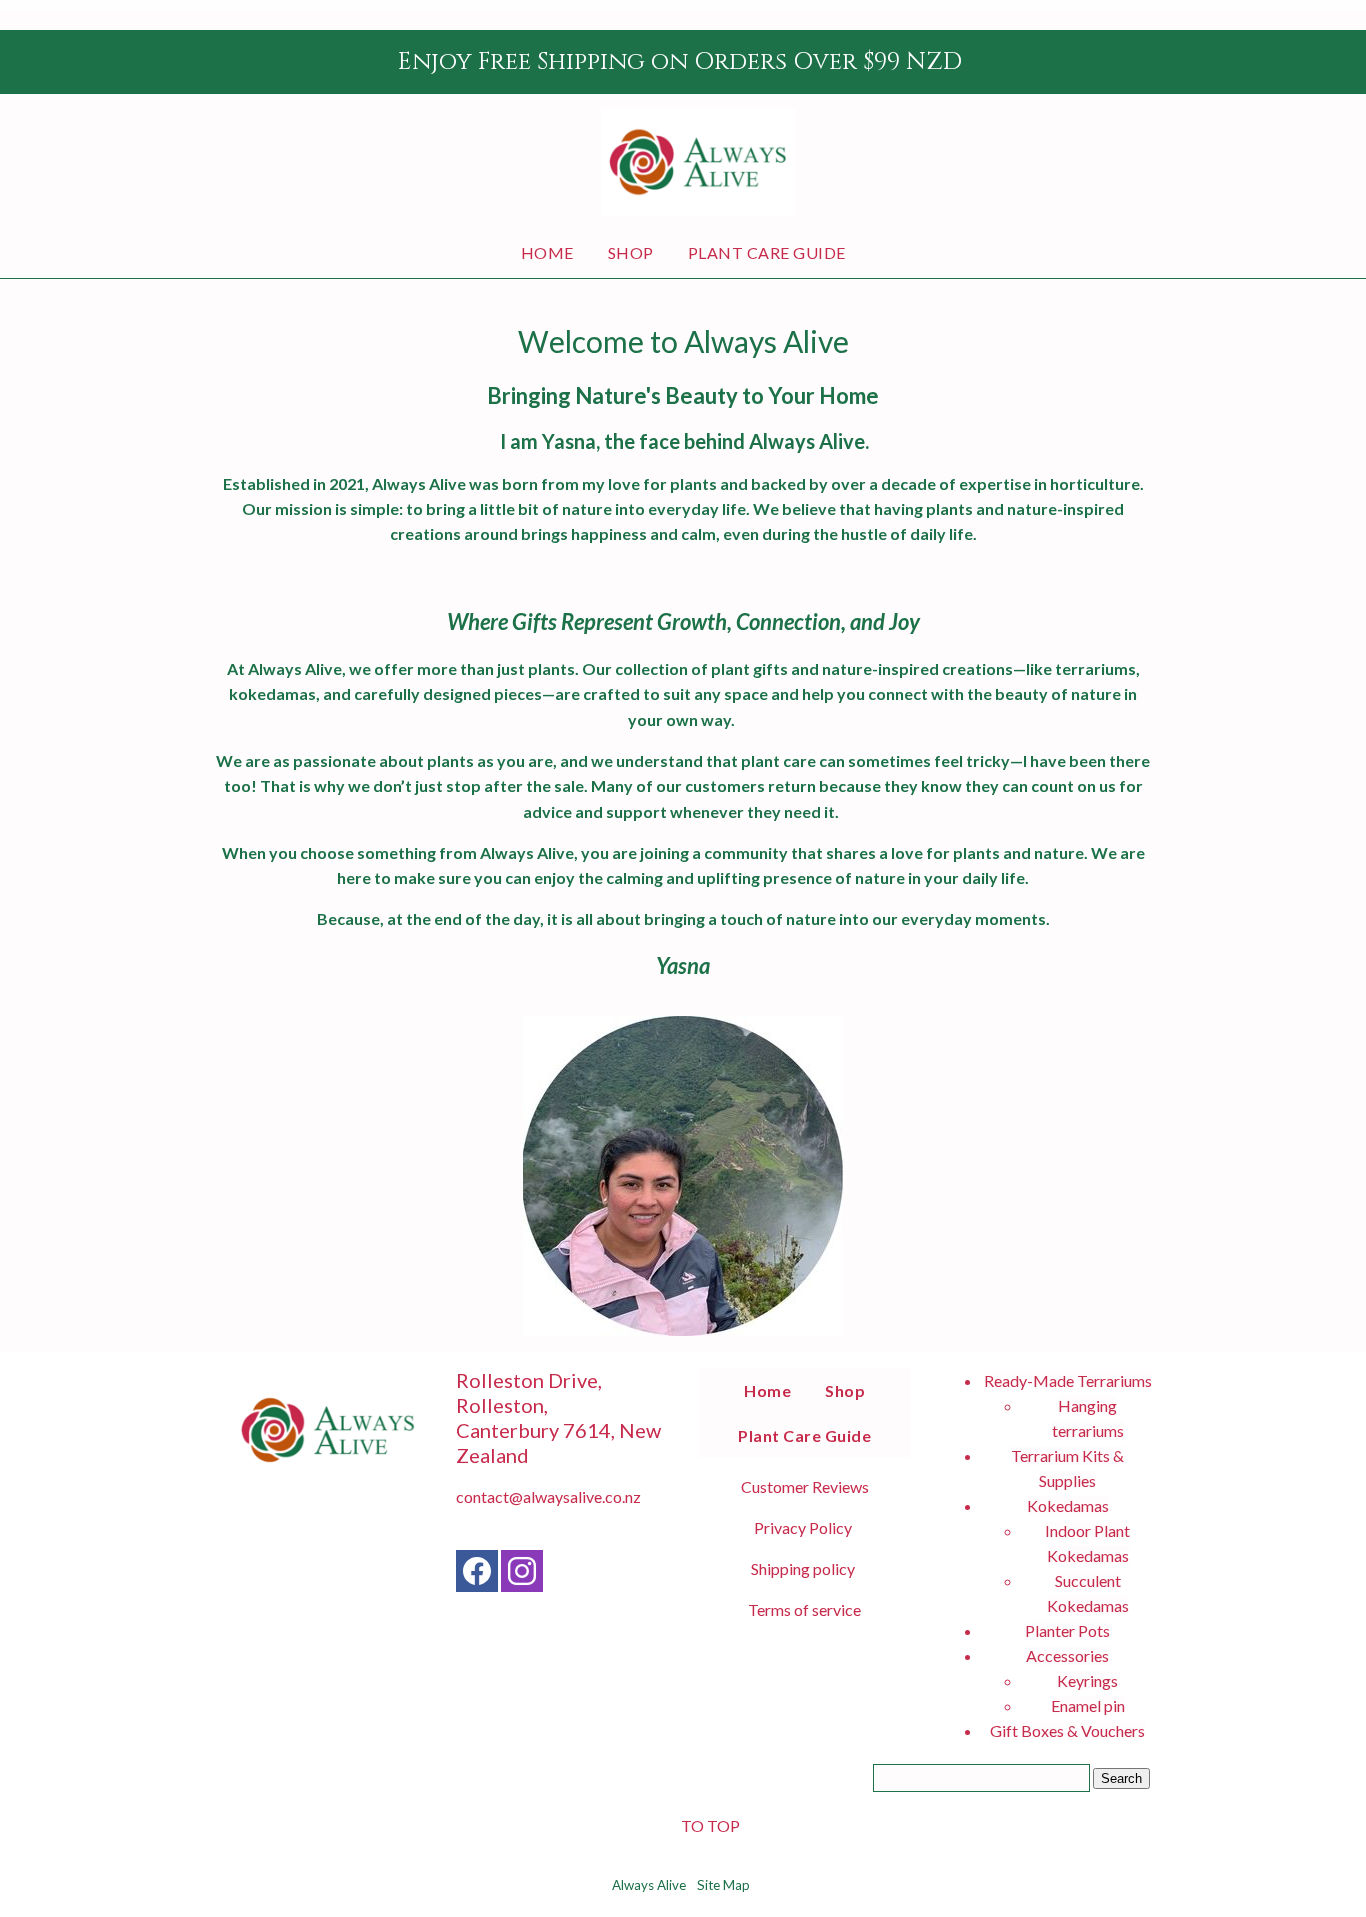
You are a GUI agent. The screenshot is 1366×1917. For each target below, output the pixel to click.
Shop (631, 252)
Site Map (723, 1885)
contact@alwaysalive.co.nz (548, 1496)
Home (547, 252)
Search (1121, 1778)
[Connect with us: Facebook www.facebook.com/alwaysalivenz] (477, 1575)
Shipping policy (803, 1568)
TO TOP (710, 1825)
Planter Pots (1067, 1630)
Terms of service (804, 1609)
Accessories (1067, 1655)
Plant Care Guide (767, 252)
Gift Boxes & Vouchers (1067, 1730)
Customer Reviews (805, 1486)
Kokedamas (1068, 1505)
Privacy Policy (803, 1527)
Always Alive (649, 1885)
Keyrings (1087, 1680)
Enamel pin (1088, 1705)
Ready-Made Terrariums (1068, 1380)
